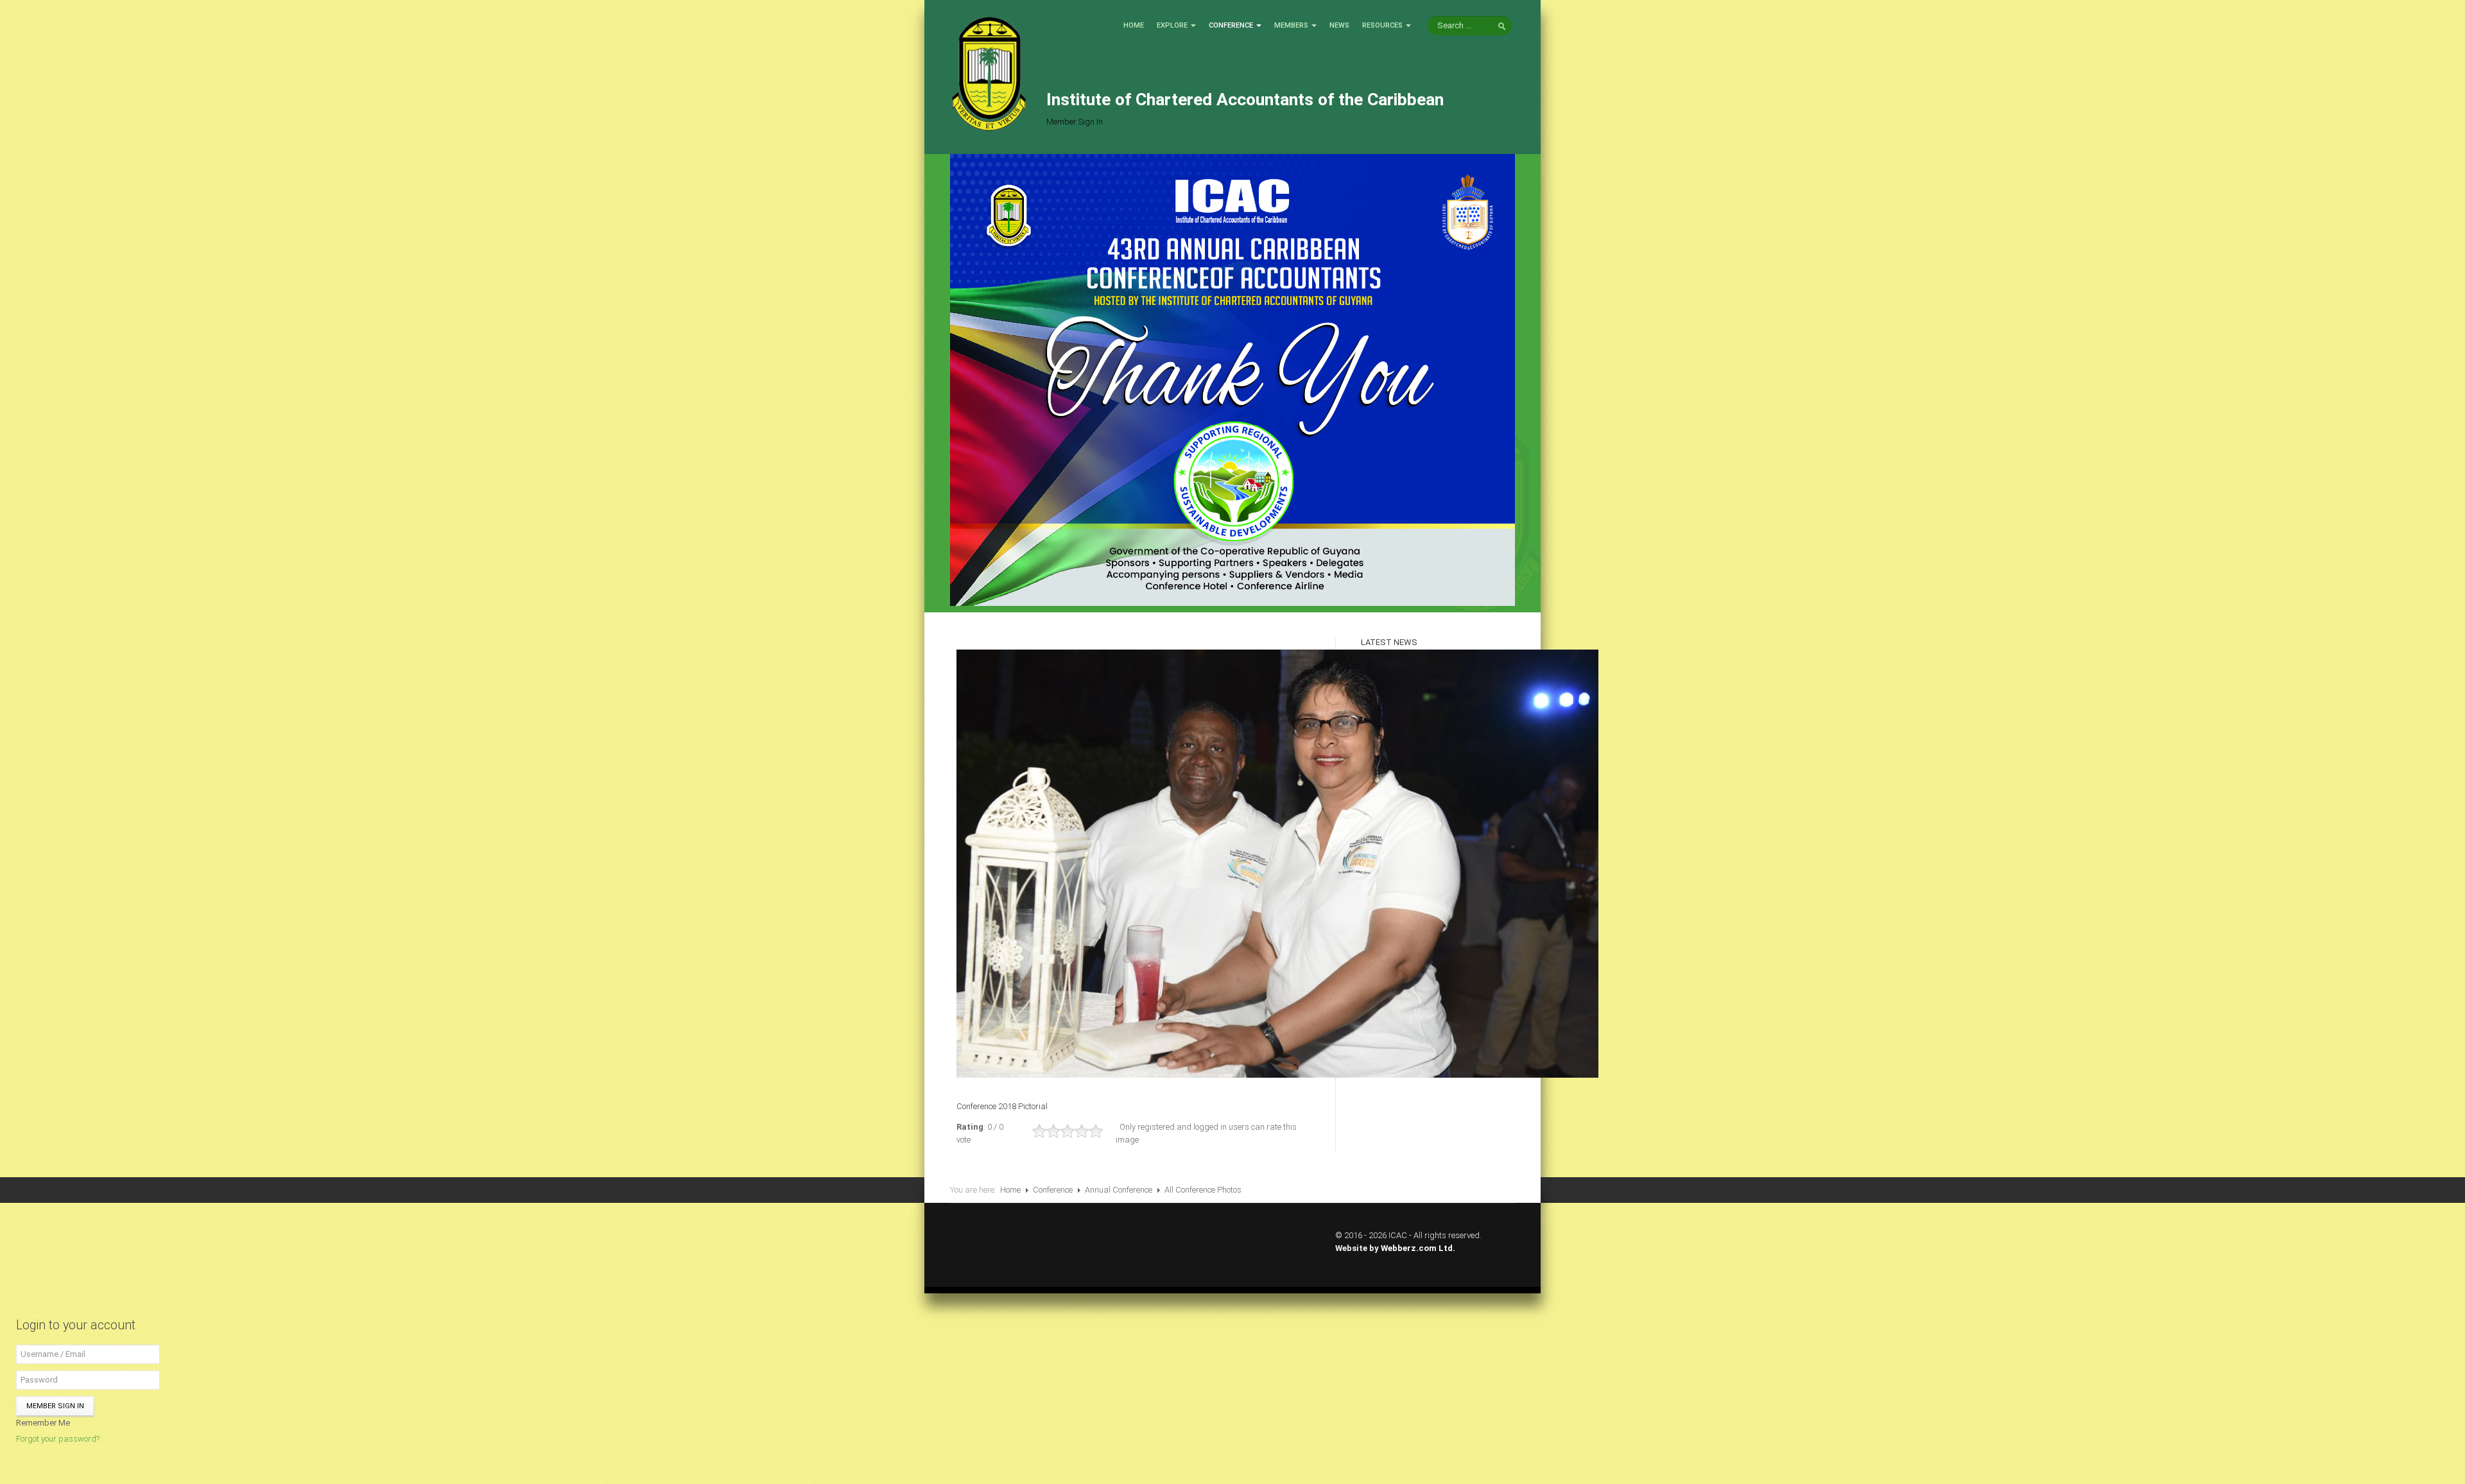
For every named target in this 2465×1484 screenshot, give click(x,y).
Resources (1382, 25)
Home (1134, 25)
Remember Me (43, 1423)
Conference (1231, 25)
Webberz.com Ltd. (1418, 1248)
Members (1291, 25)
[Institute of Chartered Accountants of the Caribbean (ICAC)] (989, 73)
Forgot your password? (58, 1439)
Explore (1172, 25)
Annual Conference (1119, 1190)
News (1339, 25)
